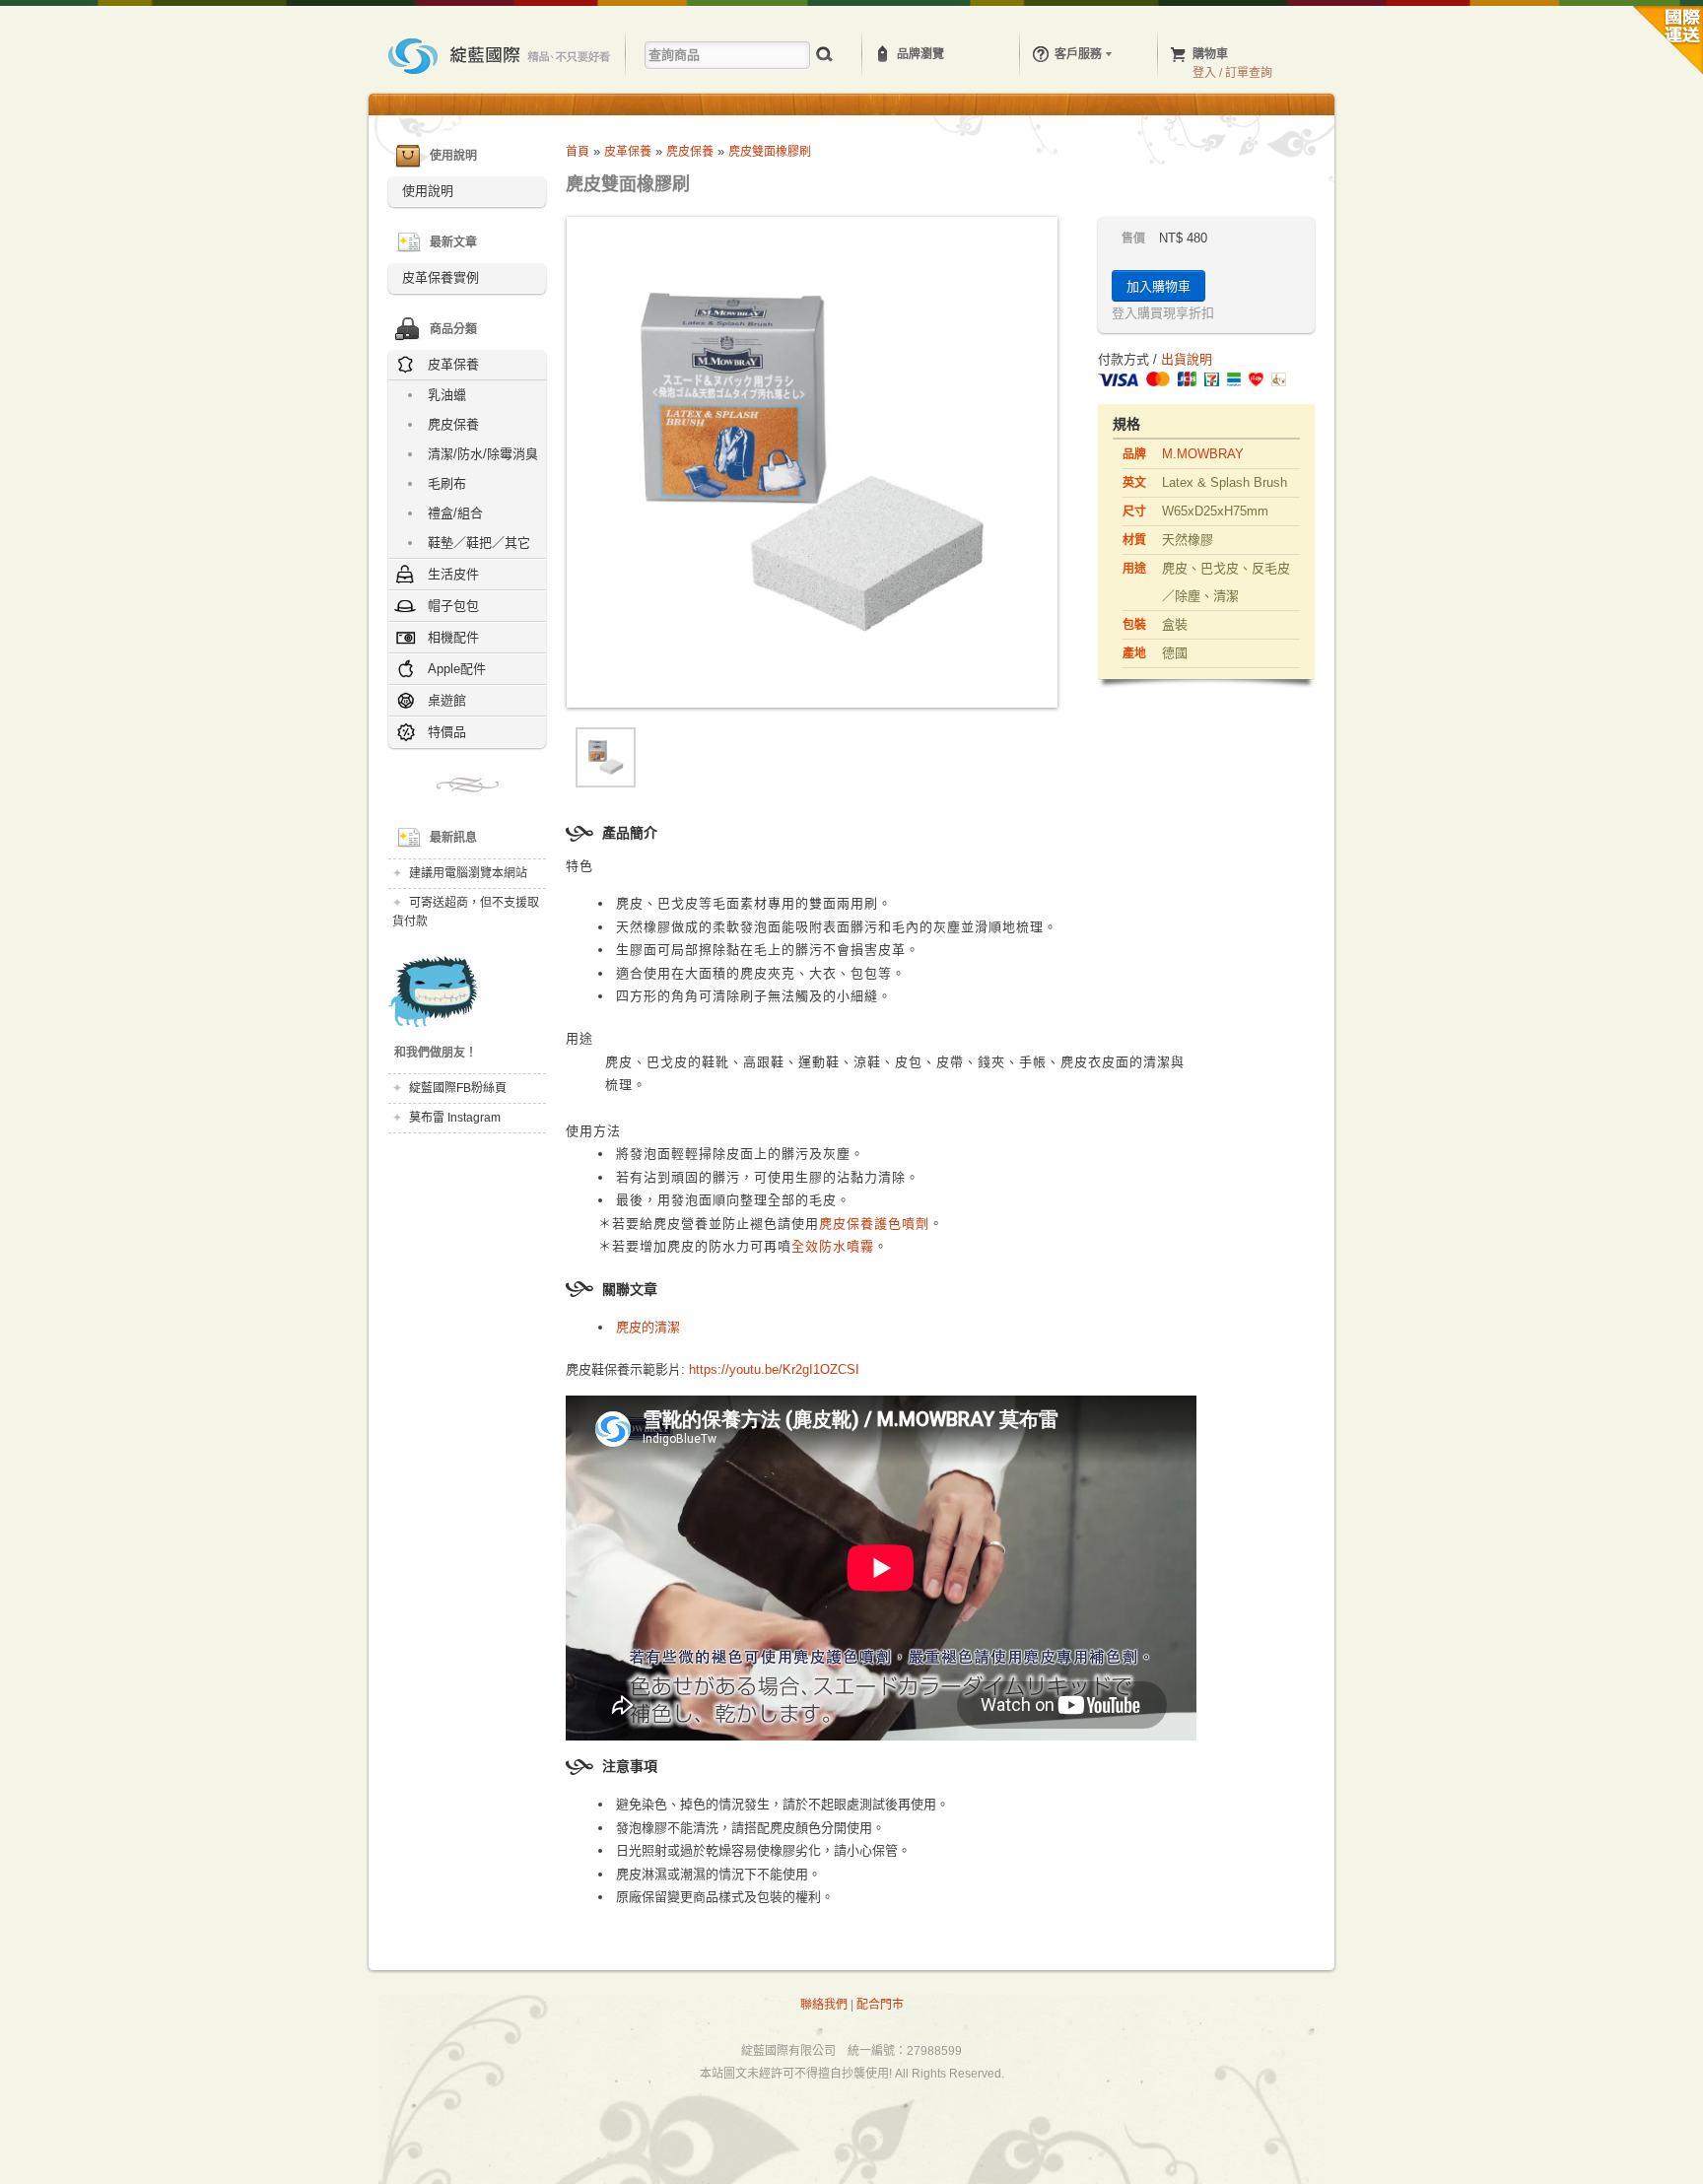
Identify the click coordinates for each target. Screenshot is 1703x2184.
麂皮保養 (453, 424)
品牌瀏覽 (920, 54)
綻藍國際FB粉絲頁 (458, 1088)
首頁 (578, 152)
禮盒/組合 (455, 513)
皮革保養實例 (441, 277)
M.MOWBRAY (1203, 454)
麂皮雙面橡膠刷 (770, 152)
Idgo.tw (501, 56)
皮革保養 (628, 152)
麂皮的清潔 (648, 1327)
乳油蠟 (447, 395)
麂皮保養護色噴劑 (874, 1224)
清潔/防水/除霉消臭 (483, 454)
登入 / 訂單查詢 (1232, 73)
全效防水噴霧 (833, 1246)
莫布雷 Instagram (455, 1118)
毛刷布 (447, 483)
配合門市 (880, 2005)
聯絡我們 (824, 2005)
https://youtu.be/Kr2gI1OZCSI (774, 1369)
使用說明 (428, 191)
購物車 (1210, 54)
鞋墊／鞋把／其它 (479, 543)
